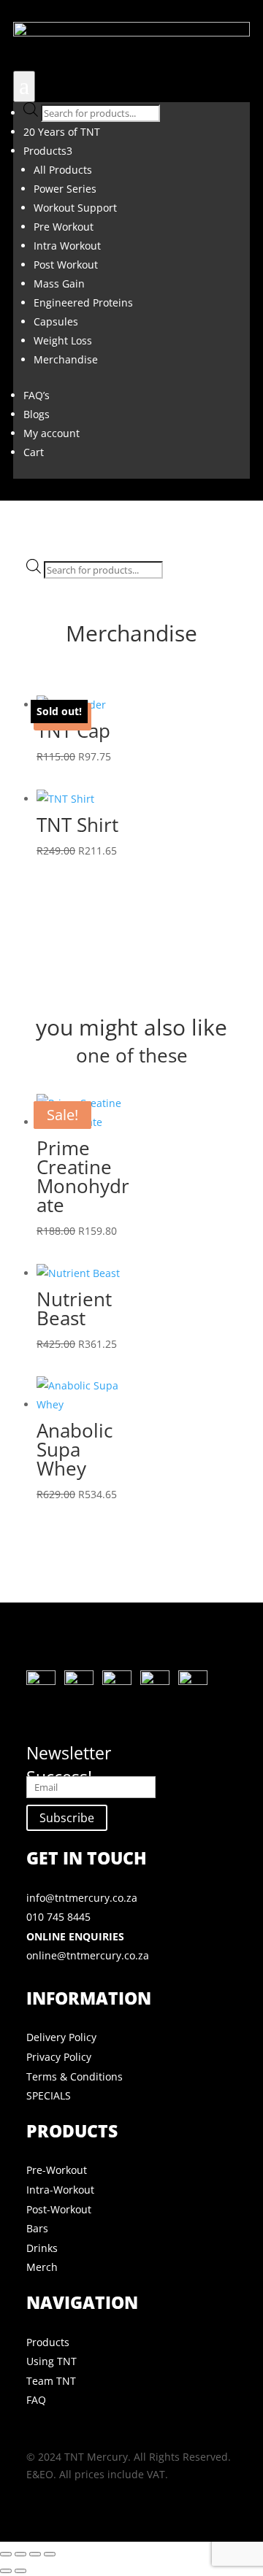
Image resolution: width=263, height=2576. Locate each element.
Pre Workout (64, 227)
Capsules (56, 321)
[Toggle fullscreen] (20, 2554)
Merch (42, 2267)
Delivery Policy (61, 2037)
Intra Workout (67, 246)
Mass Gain (59, 284)
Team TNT (51, 2381)
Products (48, 151)
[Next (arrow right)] (20, 2571)
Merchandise (66, 359)
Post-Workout (59, 2209)
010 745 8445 (58, 1917)
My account (52, 433)
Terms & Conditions (75, 2076)
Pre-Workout (57, 2170)
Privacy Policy (59, 2057)
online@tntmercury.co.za (88, 1955)
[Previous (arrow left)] (6, 2571)
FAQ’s (37, 395)
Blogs (37, 414)
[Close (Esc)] (50, 2554)
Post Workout (66, 265)
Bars (37, 2228)
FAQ (36, 2400)
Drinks (42, 2248)
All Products (63, 170)
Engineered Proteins (83, 302)
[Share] (35, 2554)
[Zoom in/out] (6, 2554)
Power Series (65, 189)
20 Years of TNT (62, 132)
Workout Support (75, 208)
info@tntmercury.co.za (82, 1898)
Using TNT (52, 2361)
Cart (34, 452)
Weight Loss (63, 340)
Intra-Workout (60, 2190)
